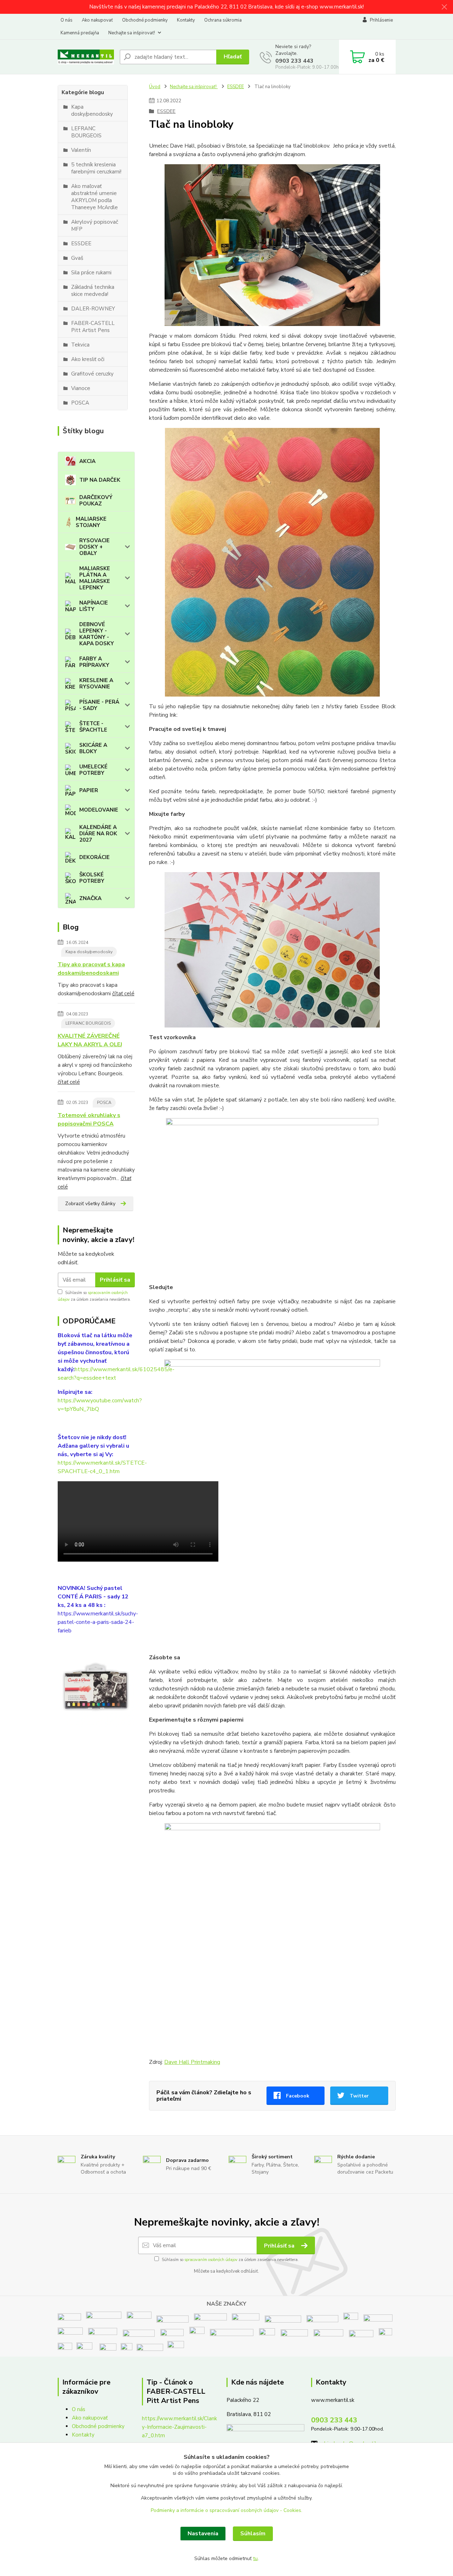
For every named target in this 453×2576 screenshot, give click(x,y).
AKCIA (87, 461)
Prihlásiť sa (115, 1280)
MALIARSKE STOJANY (91, 522)
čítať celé (123, 994)
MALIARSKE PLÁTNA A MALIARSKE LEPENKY (95, 578)
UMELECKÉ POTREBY (93, 770)
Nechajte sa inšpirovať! (132, 33)
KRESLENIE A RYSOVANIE (96, 683)
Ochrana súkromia (223, 20)
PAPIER (89, 790)
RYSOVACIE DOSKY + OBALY (94, 547)
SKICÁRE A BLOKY (93, 748)
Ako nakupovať (97, 20)
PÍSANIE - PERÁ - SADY (99, 705)
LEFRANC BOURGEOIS (88, 1023)
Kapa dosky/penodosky (89, 952)
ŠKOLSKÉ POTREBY (92, 878)
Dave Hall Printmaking (192, 2062)
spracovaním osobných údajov (211, 2260)
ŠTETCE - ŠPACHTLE (93, 727)
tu (255, 2558)
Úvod (155, 87)
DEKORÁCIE (94, 857)
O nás (67, 20)
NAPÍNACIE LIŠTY (94, 606)
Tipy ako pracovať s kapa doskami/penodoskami (91, 969)
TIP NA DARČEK (100, 480)
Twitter (359, 2096)
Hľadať (233, 57)
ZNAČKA (90, 898)
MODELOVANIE (99, 810)
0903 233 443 (294, 61)
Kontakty (186, 20)
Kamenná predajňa (80, 33)
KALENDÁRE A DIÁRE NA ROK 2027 (98, 834)
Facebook (298, 2096)
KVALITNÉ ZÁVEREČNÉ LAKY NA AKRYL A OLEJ (90, 1040)
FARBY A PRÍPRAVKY (94, 662)
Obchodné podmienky (145, 20)
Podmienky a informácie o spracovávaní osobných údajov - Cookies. (226, 2510)
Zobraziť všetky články (90, 1204)
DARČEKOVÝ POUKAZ (96, 500)
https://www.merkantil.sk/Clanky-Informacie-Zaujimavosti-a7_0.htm (179, 2427)
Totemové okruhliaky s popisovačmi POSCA (89, 1120)
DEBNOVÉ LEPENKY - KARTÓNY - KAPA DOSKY (97, 634)
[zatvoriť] (444, 7)
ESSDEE (236, 87)
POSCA (104, 1103)
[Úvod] (86, 57)
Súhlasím (253, 2534)
